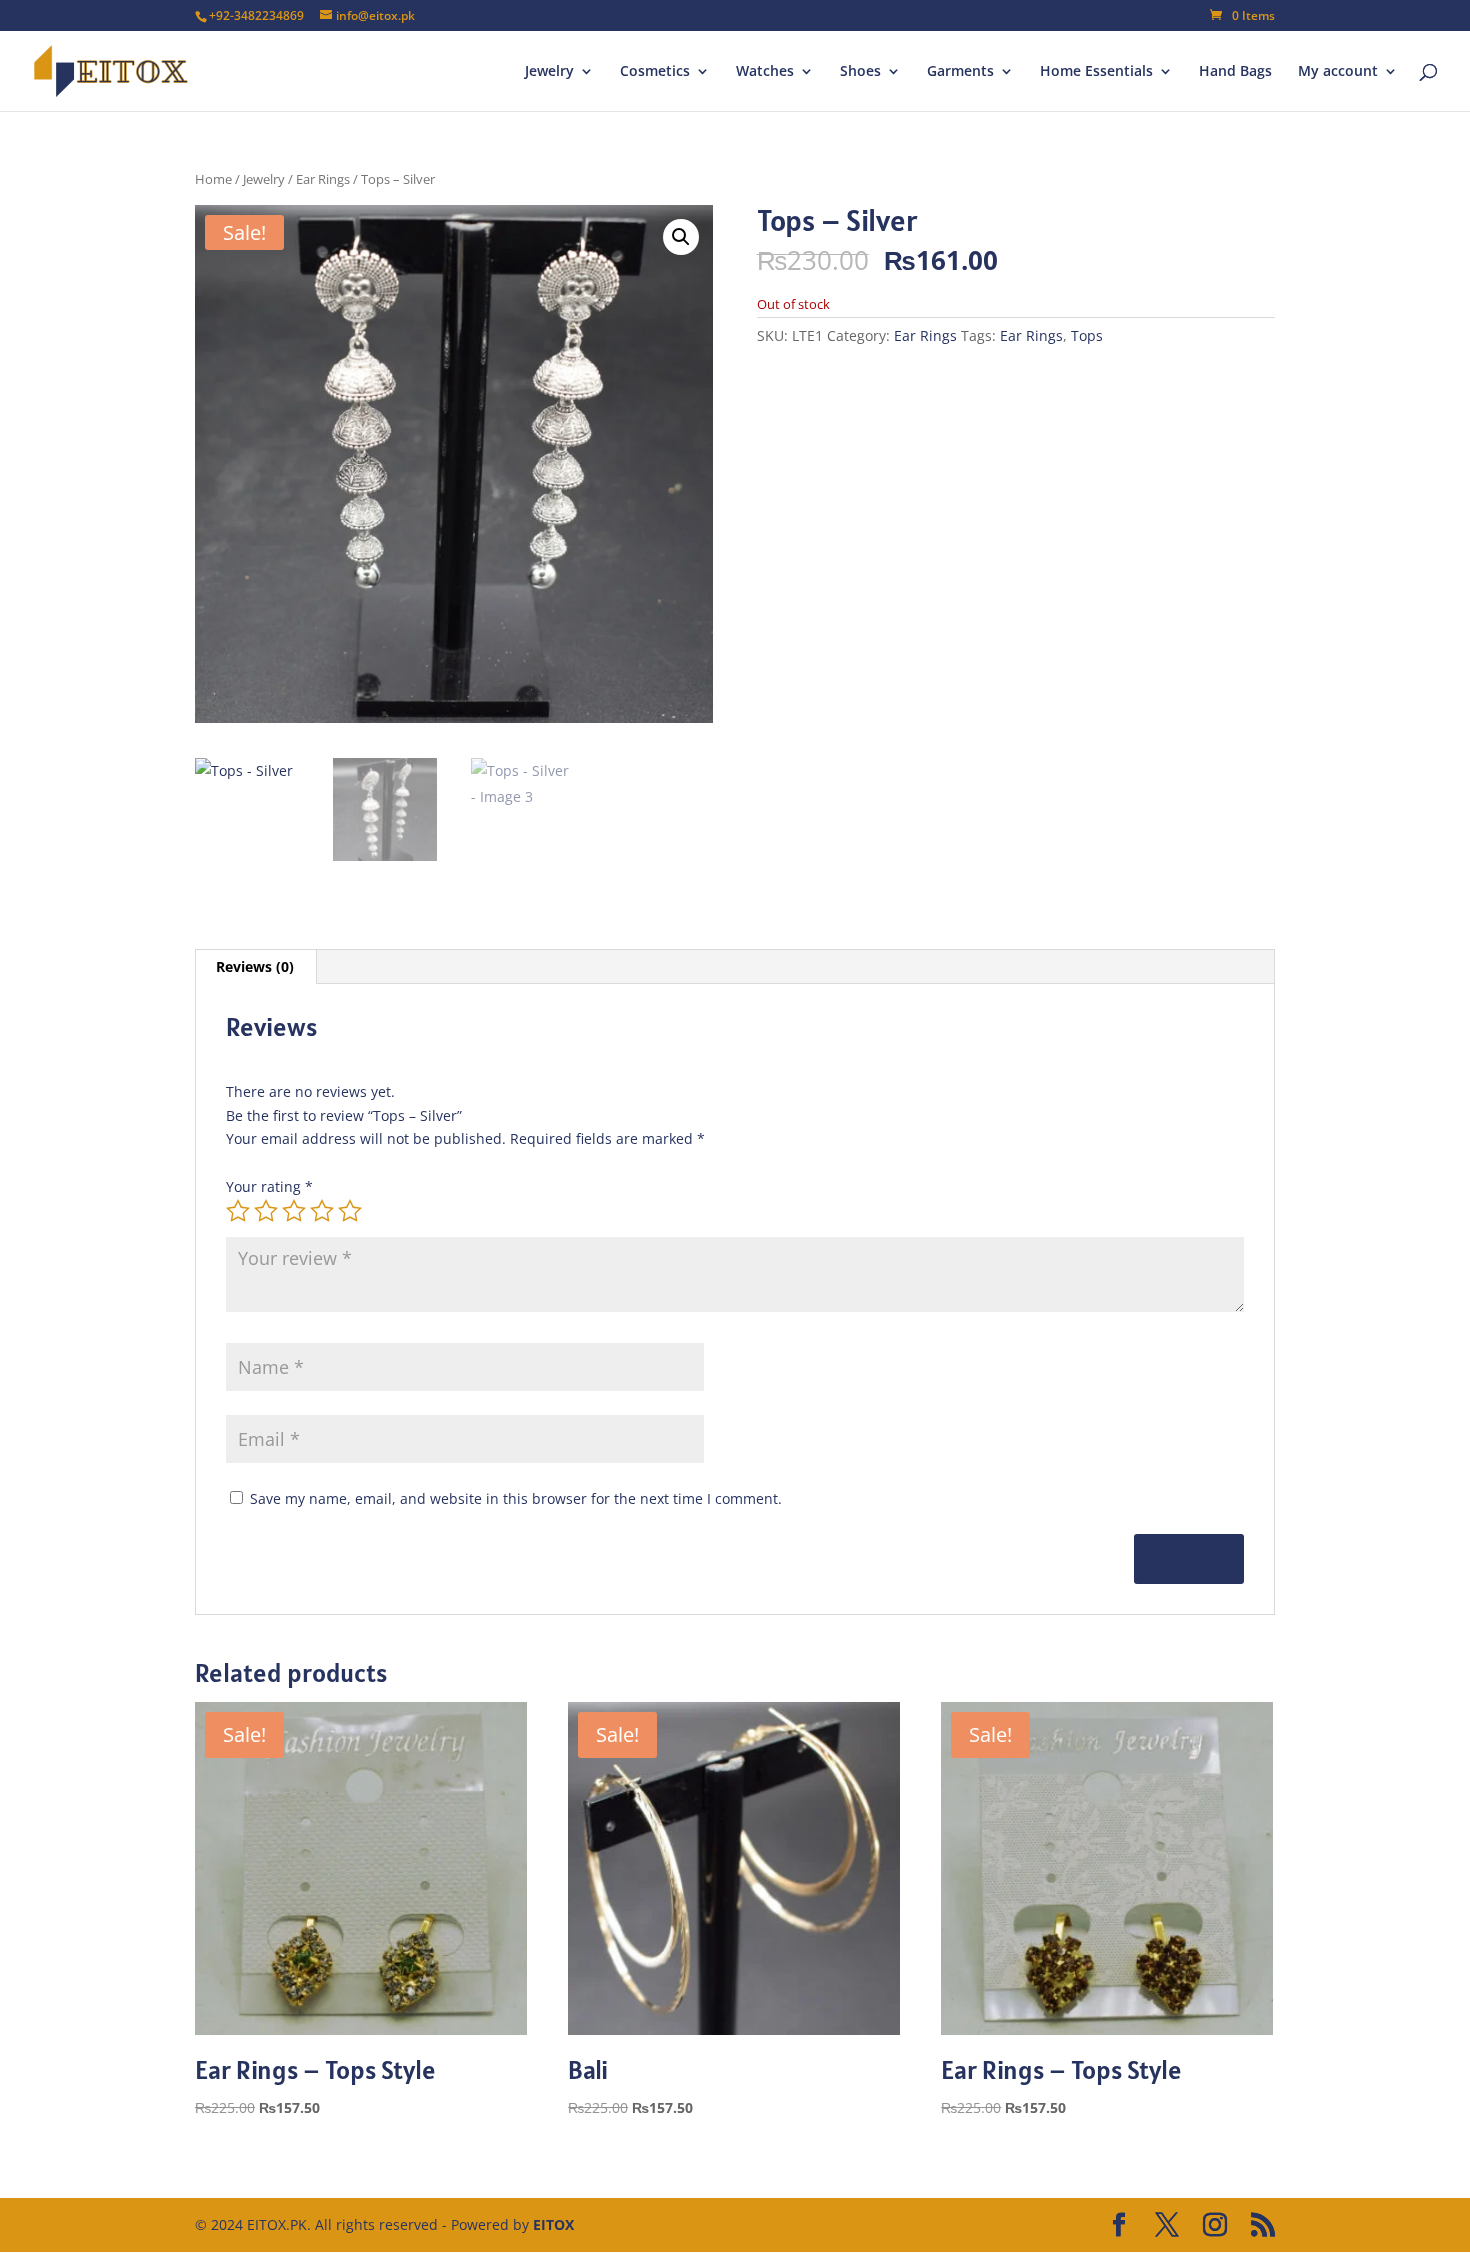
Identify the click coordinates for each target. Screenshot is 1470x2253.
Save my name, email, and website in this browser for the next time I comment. (516, 1498)
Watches (765, 72)
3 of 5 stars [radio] (294, 1211)
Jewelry (549, 72)
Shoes (860, 72)
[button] (681, 237)
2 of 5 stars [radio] (266, 1211)
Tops (1087, 335)
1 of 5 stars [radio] (238, 1211)
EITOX (553, 2224)
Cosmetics (655, 72)
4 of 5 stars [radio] (322, 1211)
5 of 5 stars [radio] (350, 1211)
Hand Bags (1235, 72)
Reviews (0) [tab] (255, 966)
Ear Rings (323, 179)
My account (1338, 72)
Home (213, 179)
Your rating (269, 1186)
